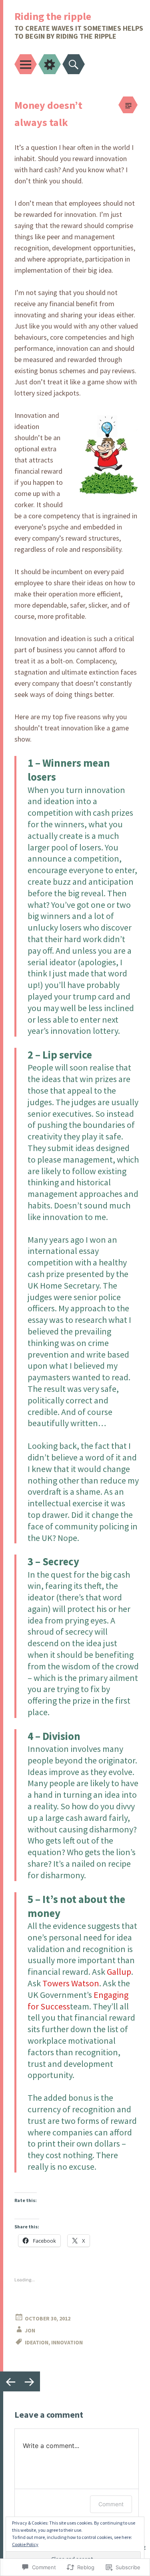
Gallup (119, 1972)
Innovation (67, 2342)
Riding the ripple (53, 16)
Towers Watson (71, 1983)
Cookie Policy (25, 2544)
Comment (111, 2504)
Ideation (37, 2342)
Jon (30, 2330)
